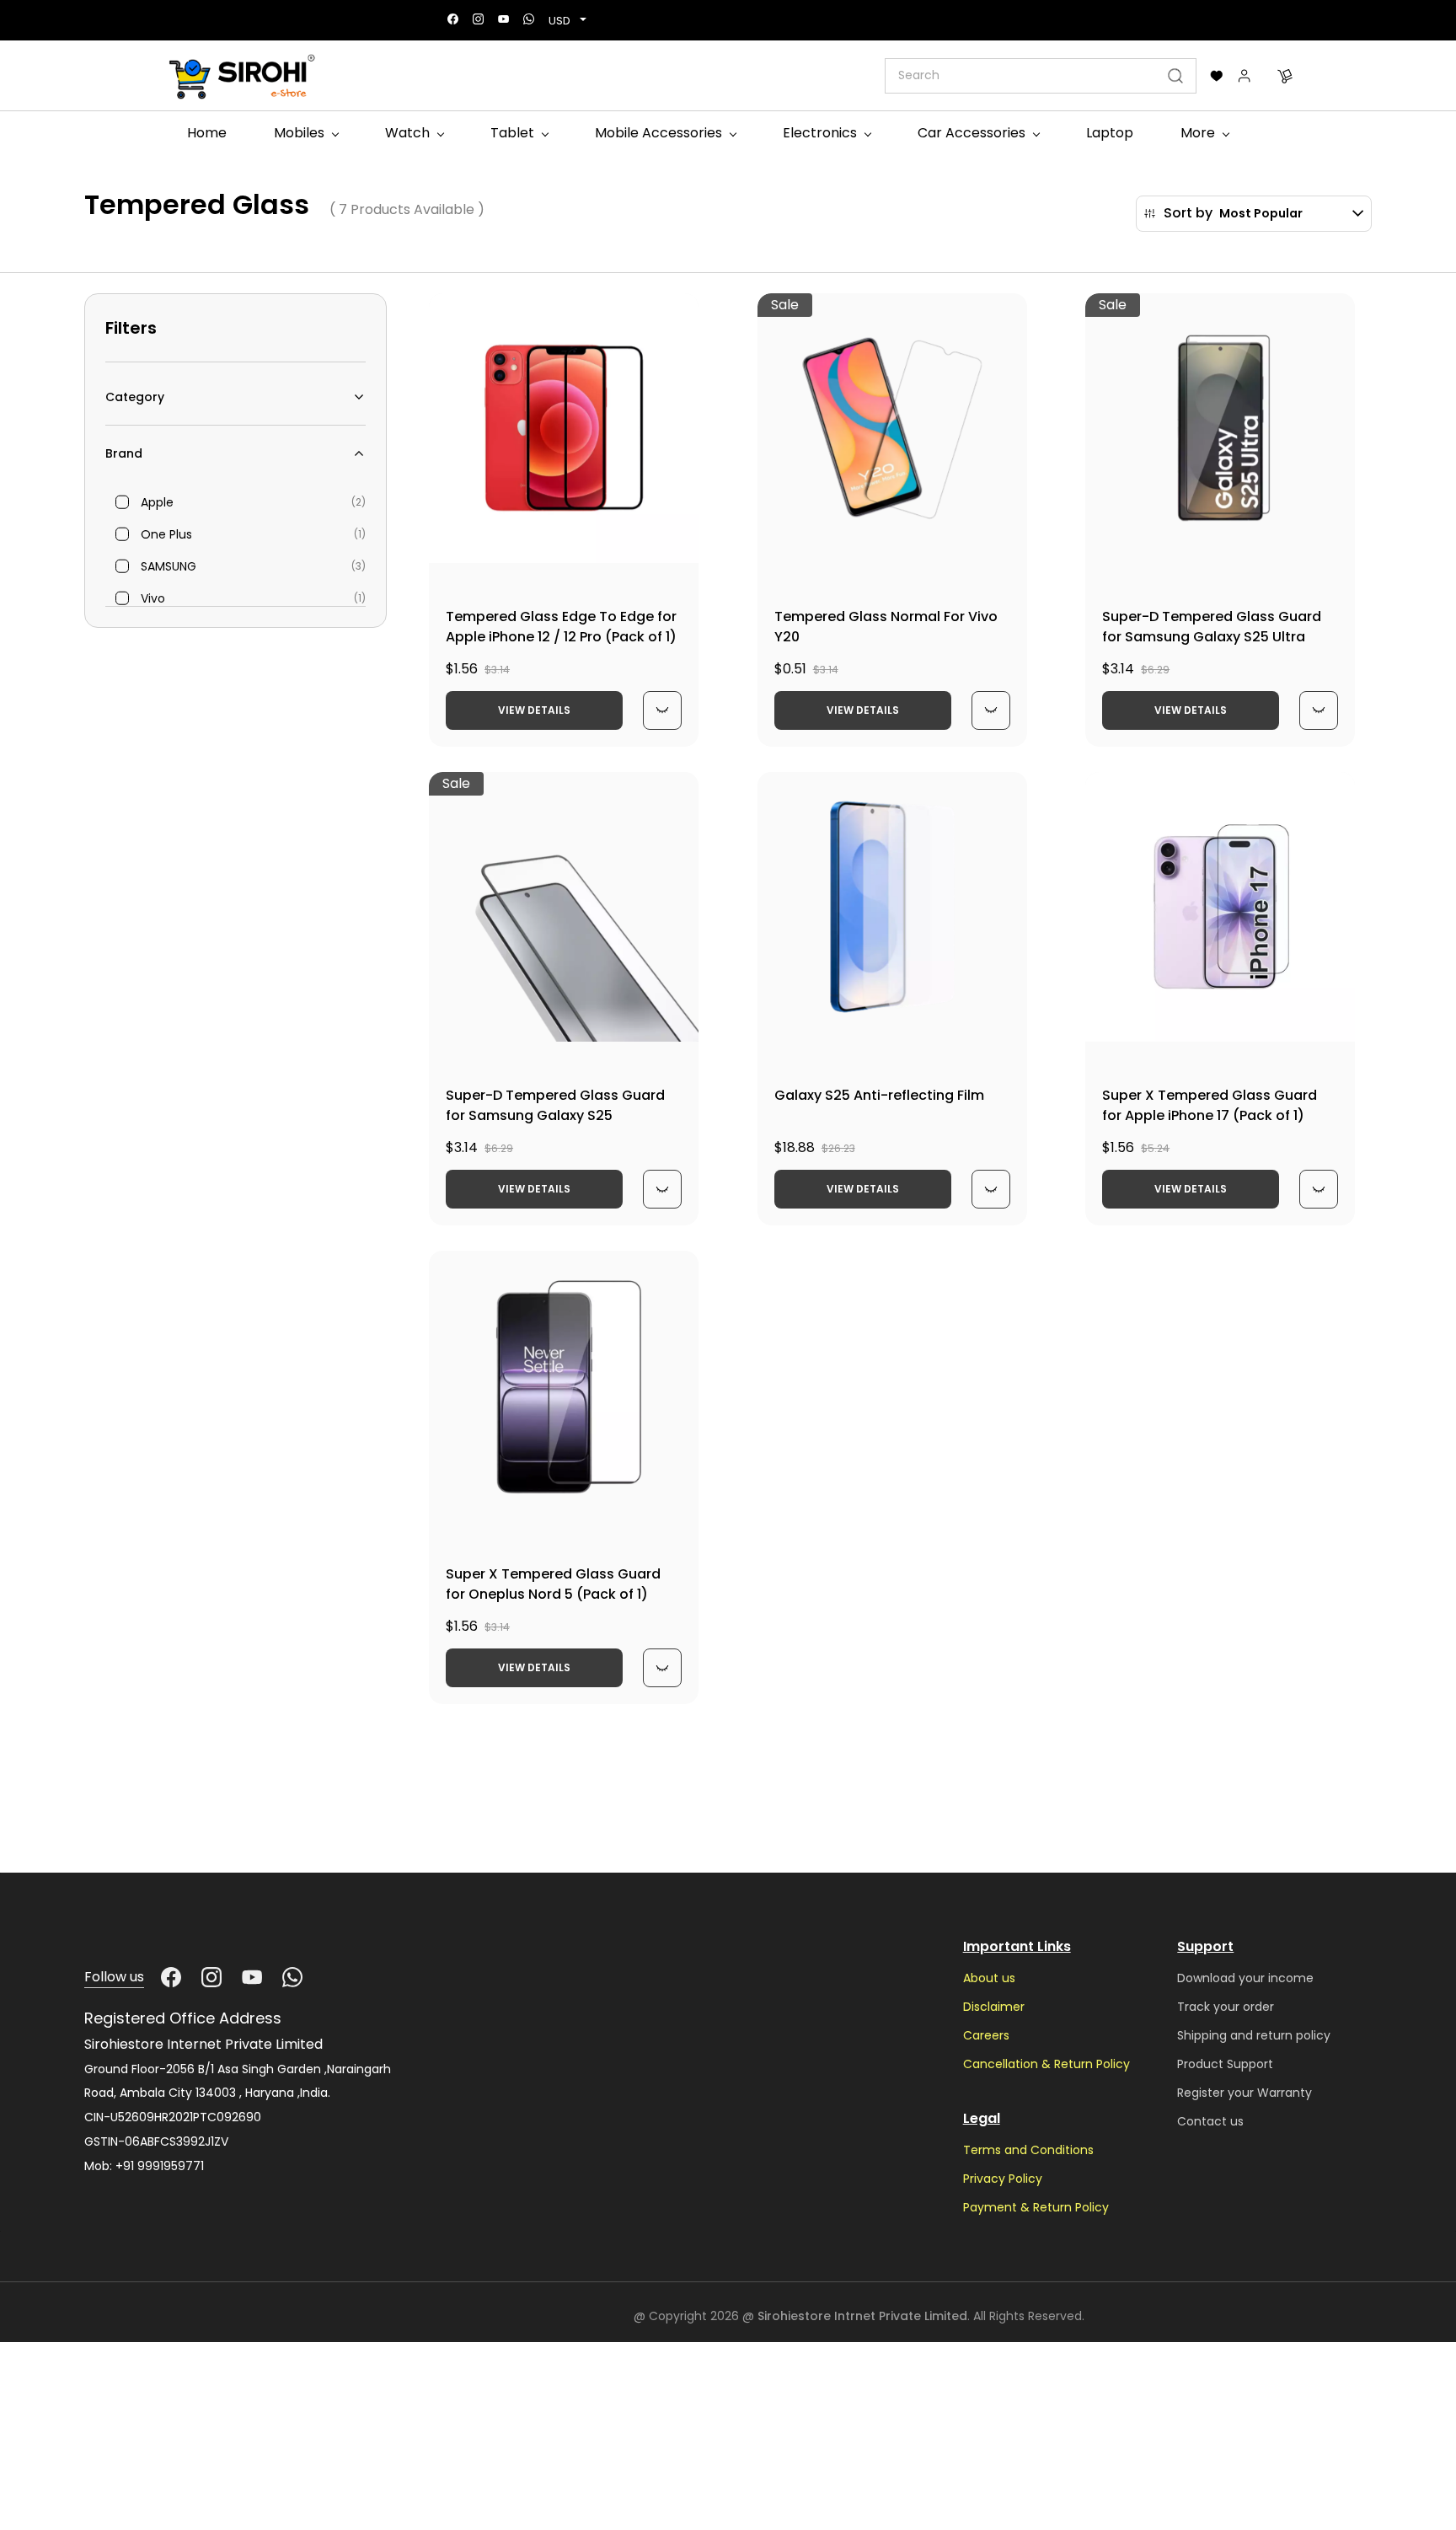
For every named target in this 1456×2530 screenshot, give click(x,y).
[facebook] (453, 21)
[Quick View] (662, 710)
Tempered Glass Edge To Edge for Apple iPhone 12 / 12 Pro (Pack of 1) (561, 627)
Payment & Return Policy (1036, 2207)
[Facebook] (171, 1977)
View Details (534, 710)
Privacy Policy (1003, 2179)
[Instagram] (211, 1977)
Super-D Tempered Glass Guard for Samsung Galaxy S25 (555, 1105)
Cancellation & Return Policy (1046, 2064)
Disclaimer (994, 2007)
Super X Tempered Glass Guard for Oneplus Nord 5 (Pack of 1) (553, 1584)
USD (559, 21)
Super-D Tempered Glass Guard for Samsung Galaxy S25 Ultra (1212, 627)
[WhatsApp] (292, 1977)
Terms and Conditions (1028, 2150)
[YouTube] (252, 1977)
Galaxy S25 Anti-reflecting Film (879, 1095)
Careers (986, 2035)
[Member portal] (1245, 76)
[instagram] (478, 21)
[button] (1217, 76)
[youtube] (503, 21)
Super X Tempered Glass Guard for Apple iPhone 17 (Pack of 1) (1210, 1105)
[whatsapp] (529, 21)
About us (989, 1978)
